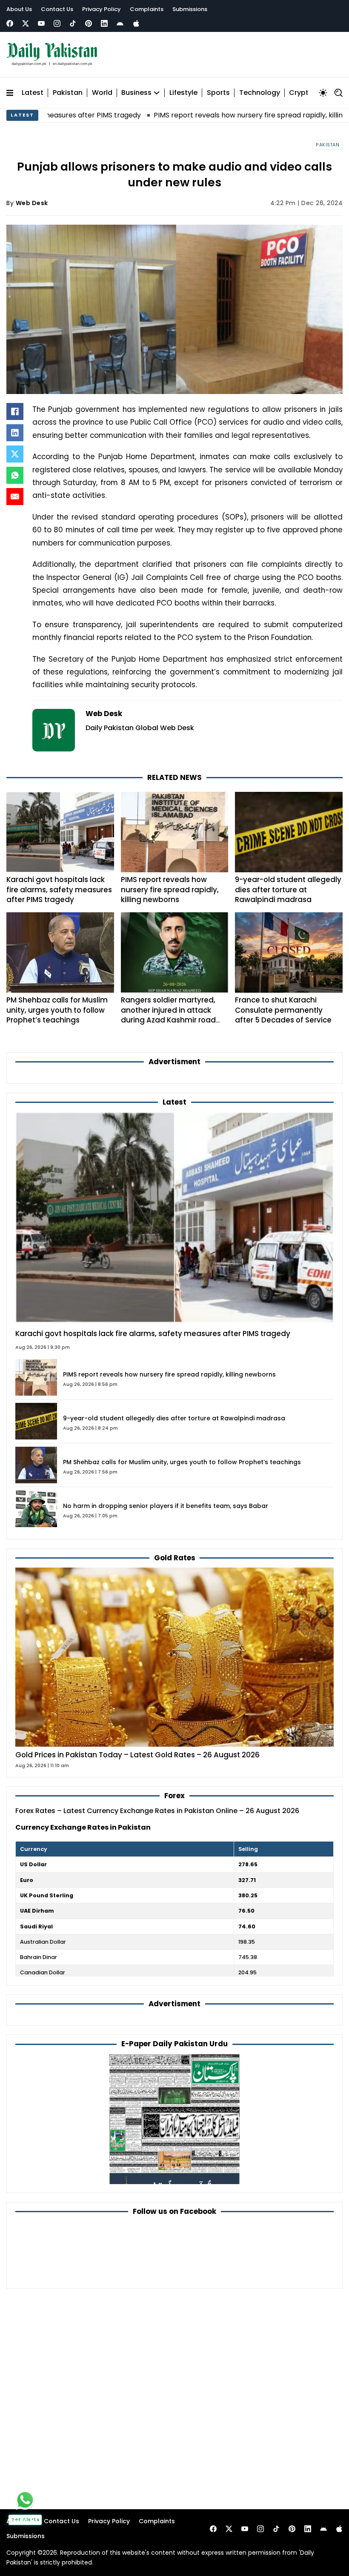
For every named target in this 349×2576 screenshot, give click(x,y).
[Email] (15, 497)
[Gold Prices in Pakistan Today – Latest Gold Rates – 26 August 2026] (174, 1657)
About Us (19, 9)
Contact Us (57, 9)
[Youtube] (41, 23)
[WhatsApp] (15, 475)
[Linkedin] (104, 23)
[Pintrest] (89, 23)
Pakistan (68, 93)
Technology (260, 93)
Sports (218, 93)
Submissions (190, 9)
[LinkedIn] (15, 433)
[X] (15, 454)
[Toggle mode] (323, 93)
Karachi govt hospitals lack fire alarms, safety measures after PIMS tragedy (59, 890)
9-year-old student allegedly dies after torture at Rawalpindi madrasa (288, 890)
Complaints (147, 9)
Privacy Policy (102, 9)
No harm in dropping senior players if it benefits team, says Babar (166, 1506)
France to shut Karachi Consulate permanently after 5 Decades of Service (283, 1010)
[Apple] (136, 23)
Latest (33, 93)
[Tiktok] (73, 23)
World (102, 93)
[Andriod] (120, 23)
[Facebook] (10, 23)
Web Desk (32, 203)
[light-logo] (54, 54)
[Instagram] (57, 23)
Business (136, 93)
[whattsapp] (25, 2500)
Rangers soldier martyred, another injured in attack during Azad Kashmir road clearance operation (168, 1015)
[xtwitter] (26, 23)
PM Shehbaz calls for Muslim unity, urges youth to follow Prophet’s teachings (57, 1010)
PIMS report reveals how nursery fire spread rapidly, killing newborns (196, 115)
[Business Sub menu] (157, 93)
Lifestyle (183, 93)
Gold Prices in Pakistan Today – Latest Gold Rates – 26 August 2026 (137, 1755)
